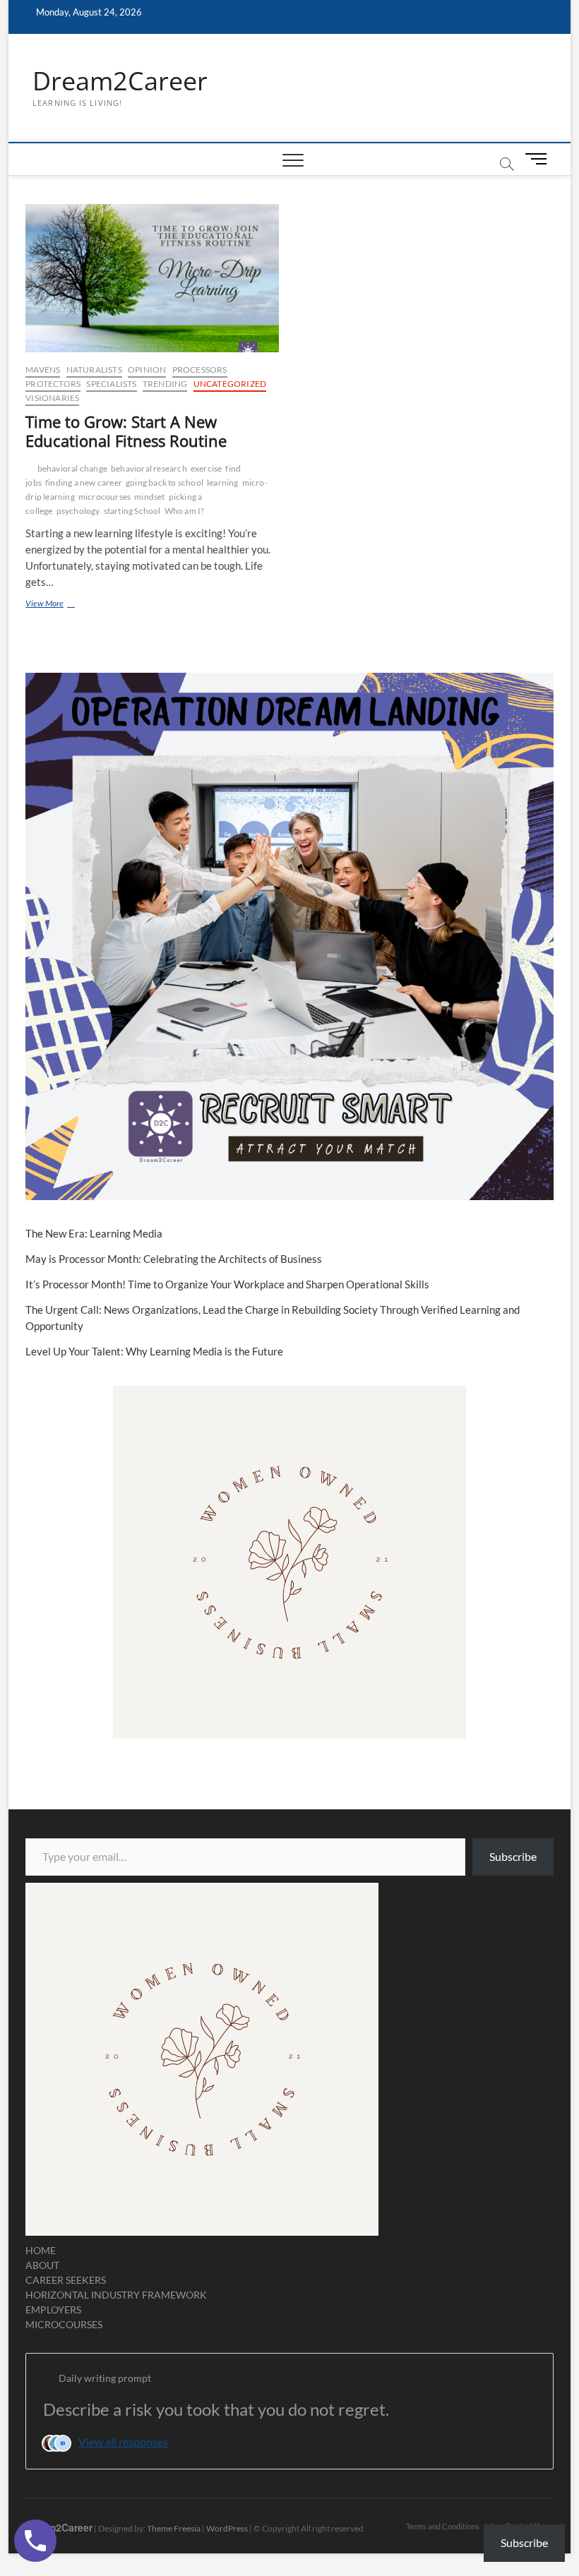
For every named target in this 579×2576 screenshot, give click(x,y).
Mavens (43, 370)
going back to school (165, 483)
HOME (41, 2250)
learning (223, 483)
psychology (78, 511)
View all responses (123, 2442)
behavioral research (149, 468)
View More (64, 605)
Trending (165, 384)
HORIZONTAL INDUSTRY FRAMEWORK (116, 2295)
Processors (200, 370)
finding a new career (84, 483)
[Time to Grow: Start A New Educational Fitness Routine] (152, 278)
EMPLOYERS (53, 2310)
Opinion (147, 370)
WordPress (227, 2528)
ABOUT (42, 2265)
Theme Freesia (174, 2528)
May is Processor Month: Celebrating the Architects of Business (174, 1259)
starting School (132, 511)
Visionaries (52, 398)
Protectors (53, 384)
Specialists (111, 384)
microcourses (105, 497)
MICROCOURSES (64, 2324)
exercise (207, 468)
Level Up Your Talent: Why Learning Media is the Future (154, 1351)
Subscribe (513, 1856)
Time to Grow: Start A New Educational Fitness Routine (126, 431)
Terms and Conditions (443, 2526)
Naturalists (94, 370)
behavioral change (72, 468)
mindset (149, 497)
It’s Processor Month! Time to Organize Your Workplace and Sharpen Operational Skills (227, 1284)
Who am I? (185, 511)
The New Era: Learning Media (94, 1233)
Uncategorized (230, 384)
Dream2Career (120, 81)
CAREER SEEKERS (66, 2280)
